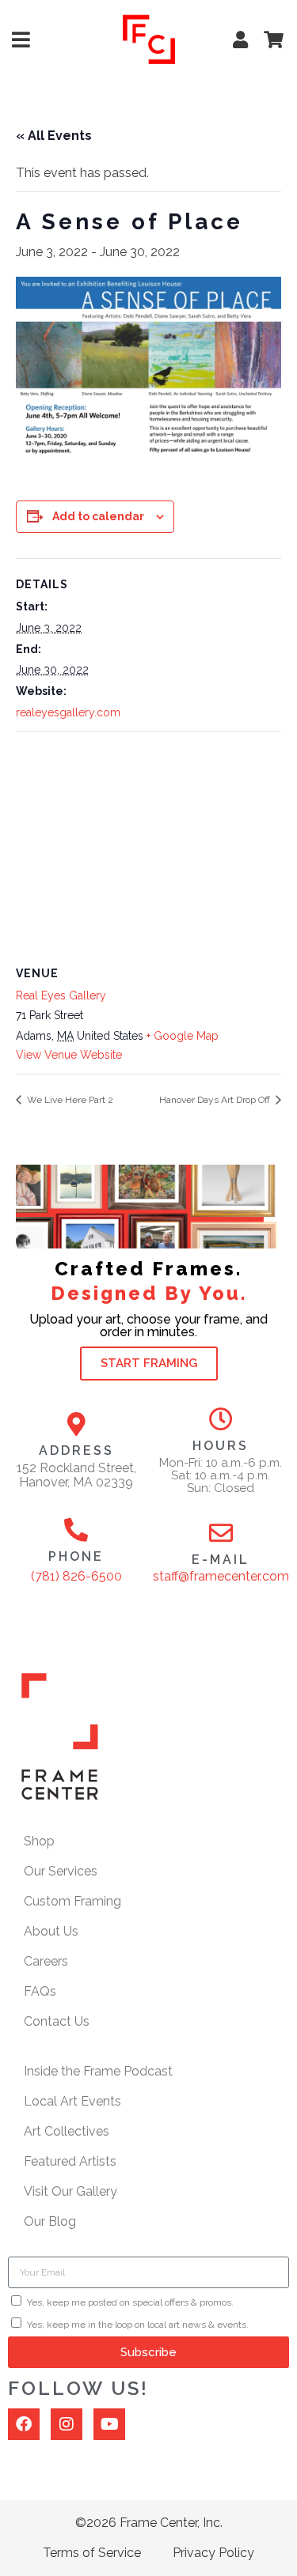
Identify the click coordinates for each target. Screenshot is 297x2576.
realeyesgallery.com (68, 712)
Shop (39, 1841)
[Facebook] (24, 2424)
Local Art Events (72, 2101)
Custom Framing (72, 1901)
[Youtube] (109, 2424)
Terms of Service (92, 2553)
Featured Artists (70, 2161)
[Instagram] (67, 2424)
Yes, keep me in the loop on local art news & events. (138, 2325)
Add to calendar (98, 516)
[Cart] (273, 40)
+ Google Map (183, 1036)
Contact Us (57, 2021)
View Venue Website (69, 1055)
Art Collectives (67, 2131)
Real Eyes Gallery (61, 995)
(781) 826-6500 (76, 1576)
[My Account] (240, 40)
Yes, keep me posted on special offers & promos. (130, 2302)
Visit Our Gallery (70, 2191)
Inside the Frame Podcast (98, 2071)
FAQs (40, 1991)
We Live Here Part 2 (69, 1100)
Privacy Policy (213, 2553)
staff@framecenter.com (221, 1576)
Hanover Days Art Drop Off (216, 1100)
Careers (46, 1961)
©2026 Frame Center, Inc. (149, 2523)
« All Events (54, 136)
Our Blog (50, 2221)
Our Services (61, 1871)
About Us (51, 1931)
